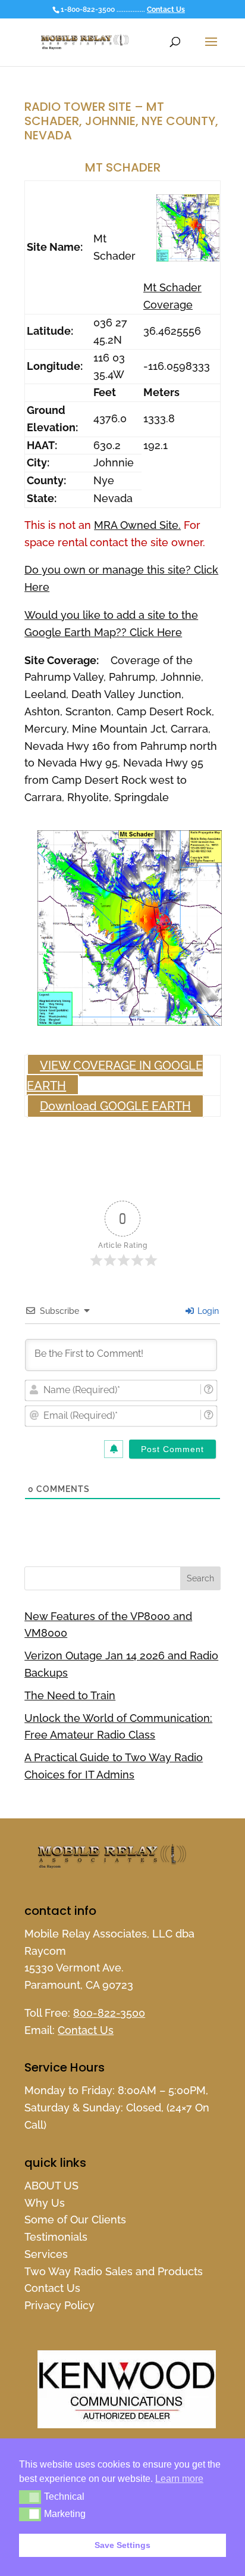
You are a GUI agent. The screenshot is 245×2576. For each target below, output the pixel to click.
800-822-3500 (109, 2013)
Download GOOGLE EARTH (115, 1106)
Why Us (45, 2203)
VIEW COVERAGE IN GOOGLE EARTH (115, 1076)
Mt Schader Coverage (172, 296)
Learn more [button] (179, 2479)
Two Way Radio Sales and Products (114, 2271)
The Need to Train (70, 1695)
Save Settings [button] (122, 2545)
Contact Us (166, 10)
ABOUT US (51, 2186)
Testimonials (56, 2237)
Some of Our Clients (75, 2220)
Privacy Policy (59, 2305)
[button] (30, 2497)
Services (46, 2254)
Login (207, 1311)
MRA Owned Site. (137, 525)
